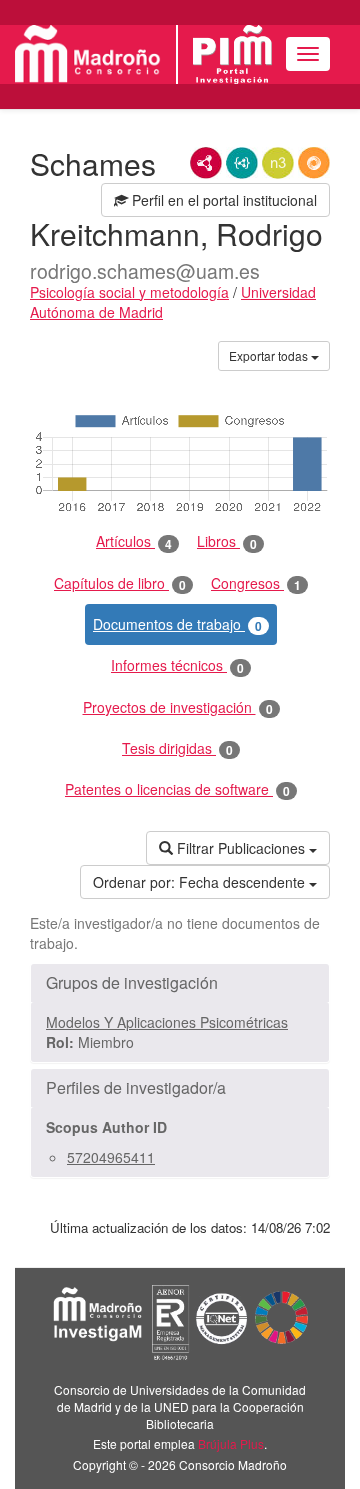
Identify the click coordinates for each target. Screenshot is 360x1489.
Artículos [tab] (134, 541)
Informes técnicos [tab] (177, 665)
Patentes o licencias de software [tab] (177, 789)
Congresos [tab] (256, 583)
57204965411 (111, 1157)
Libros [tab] (227, 541)
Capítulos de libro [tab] (120, 583)
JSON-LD (242, 163)
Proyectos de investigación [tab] (178, 707)
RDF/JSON (314, 163)
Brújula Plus (231, 1443)
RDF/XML (206, 163)
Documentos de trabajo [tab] (177, 624)
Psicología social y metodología (129, 292)
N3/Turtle (278, 163)
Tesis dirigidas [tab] (177, 748)
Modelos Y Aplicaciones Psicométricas (167, 1022)
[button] (180, 983)
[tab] (180, 983)
